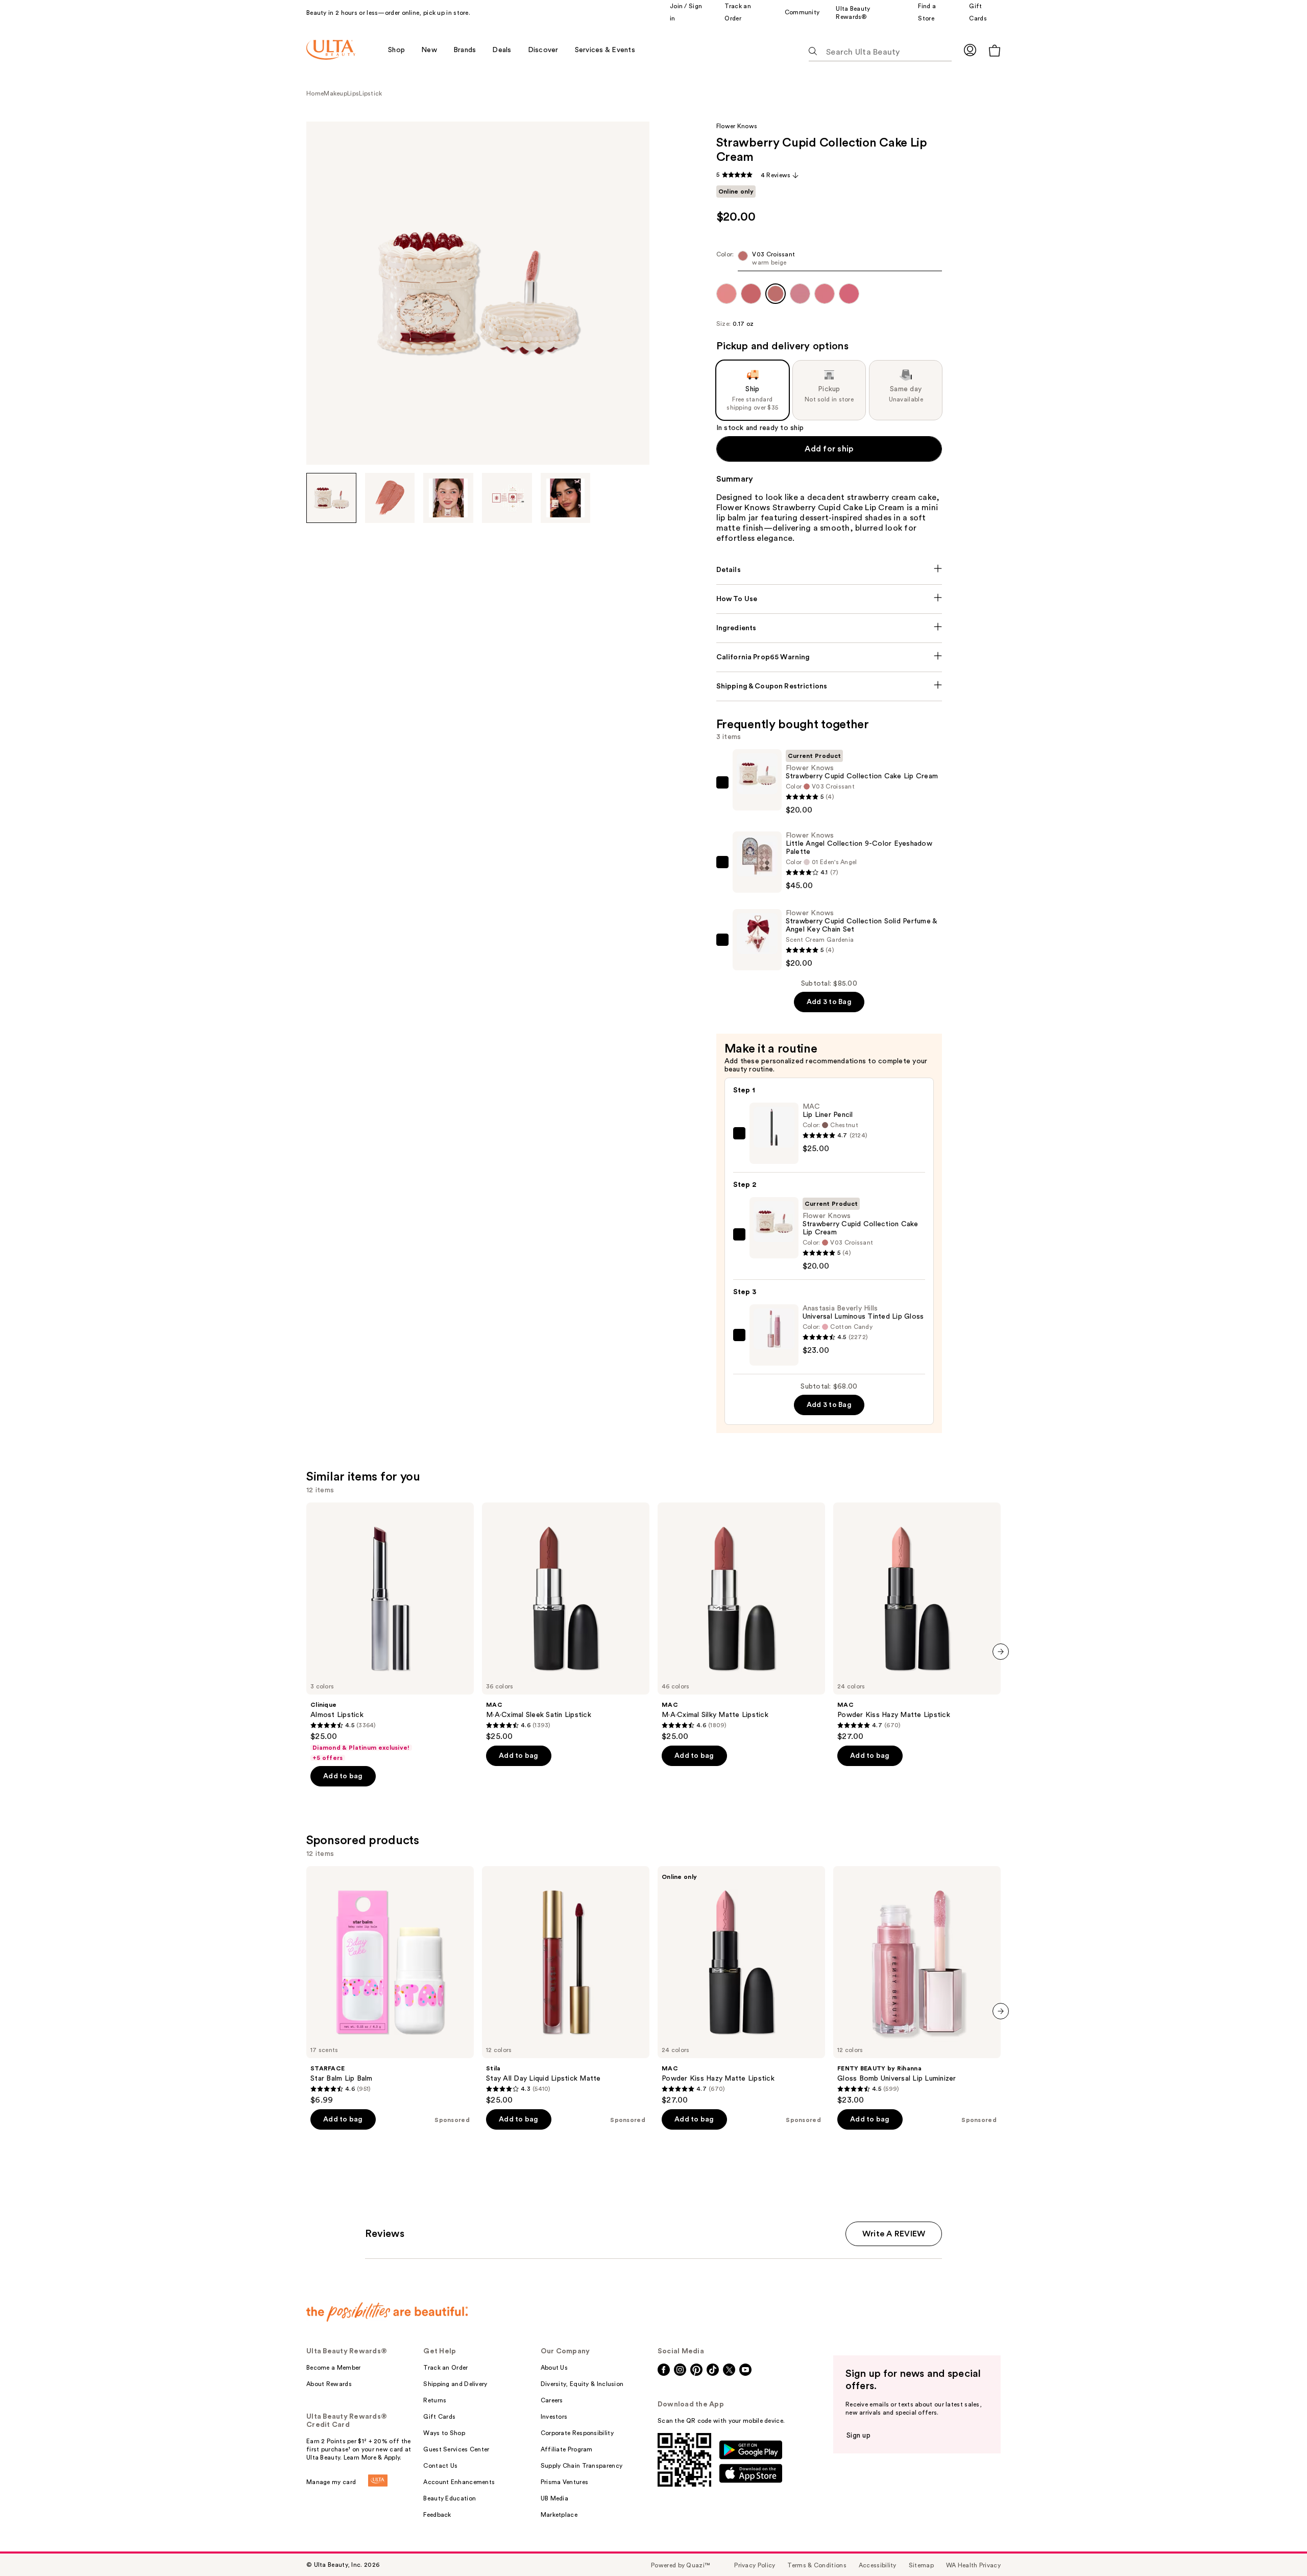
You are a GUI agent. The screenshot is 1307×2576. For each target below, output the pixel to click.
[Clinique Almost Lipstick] (390, 1632)
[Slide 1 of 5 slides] (331, 498)
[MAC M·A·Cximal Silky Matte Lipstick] (741, 1622)
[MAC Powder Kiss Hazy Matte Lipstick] (917, 1622)
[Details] (829, 570)
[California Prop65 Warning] (829, 657)
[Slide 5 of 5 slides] (566, 498)
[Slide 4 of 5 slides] (507, 498)
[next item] (1001, 1652)
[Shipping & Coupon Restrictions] (829, 686)
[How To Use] (829, 599)
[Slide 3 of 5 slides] (448, 498)
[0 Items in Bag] (995, 50)
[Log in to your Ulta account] (970, 50)
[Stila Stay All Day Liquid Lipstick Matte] (566, 1986)
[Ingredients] (829, 628)
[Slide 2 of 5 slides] (390, 498)
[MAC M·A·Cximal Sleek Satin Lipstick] (566, 1622)
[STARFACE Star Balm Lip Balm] (390, 1986)
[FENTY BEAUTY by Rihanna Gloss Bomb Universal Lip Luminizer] (917, 1986)
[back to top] (1276, 2545)
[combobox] (829, 261)
